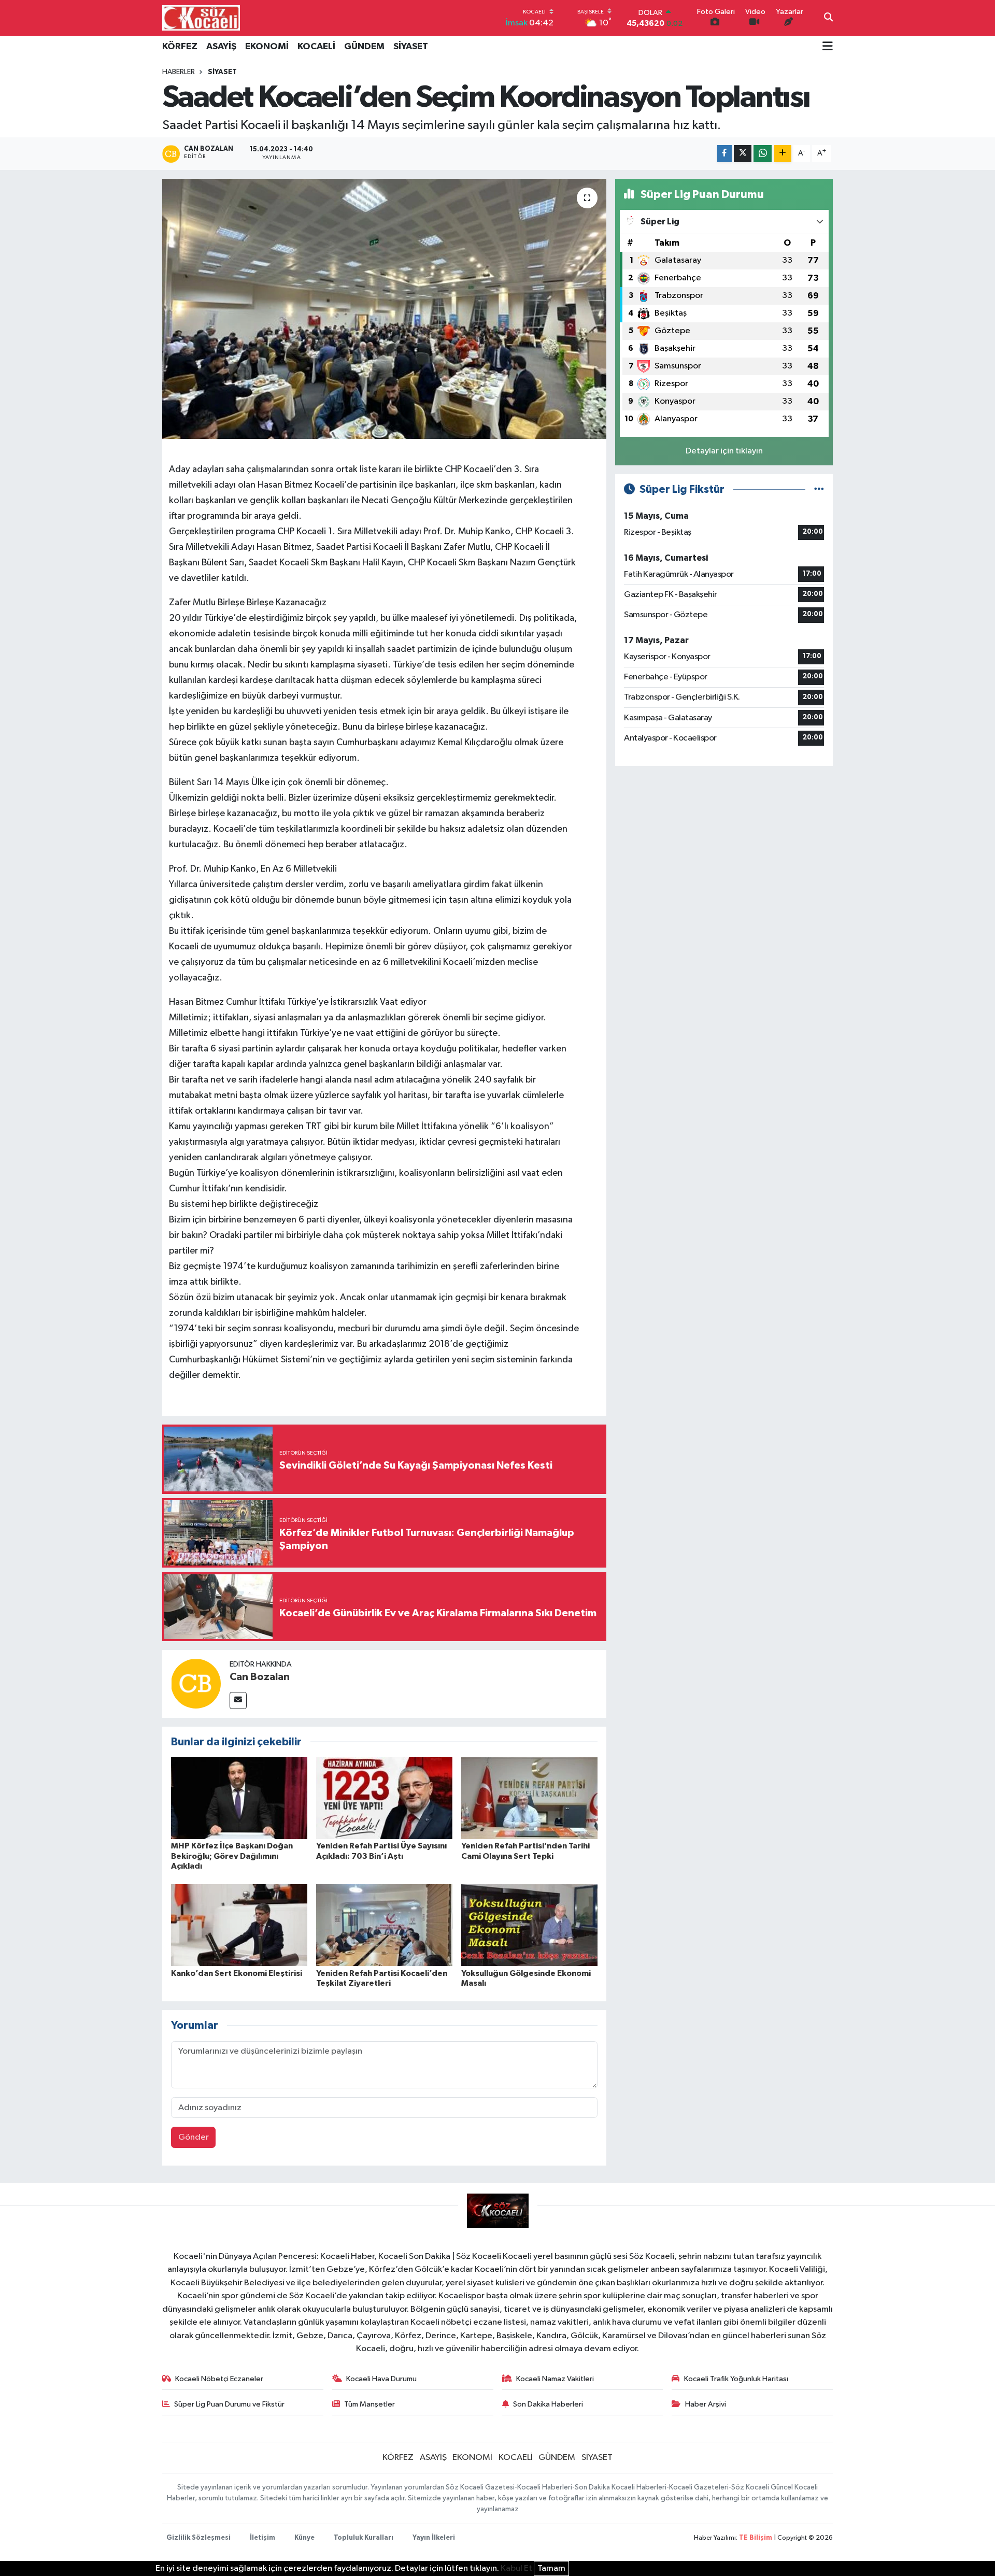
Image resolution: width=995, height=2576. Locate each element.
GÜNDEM (364, 47)
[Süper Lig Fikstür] (819, 489)
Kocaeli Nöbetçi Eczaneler (219, 2379)
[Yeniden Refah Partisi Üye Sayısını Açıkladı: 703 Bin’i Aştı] (384, 1798)
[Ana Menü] (828, 47)
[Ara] (828, 18)
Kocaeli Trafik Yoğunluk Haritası (736, 2379)
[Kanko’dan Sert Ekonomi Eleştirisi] (239, 1925)
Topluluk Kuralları (364, 2538)
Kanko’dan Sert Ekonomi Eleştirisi (237, 1973)
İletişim (262, 2538)
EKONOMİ (267, 47)
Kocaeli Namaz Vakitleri (555, 2379)
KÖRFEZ (180, 47)
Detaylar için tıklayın (724, 451)
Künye (304, 2538)
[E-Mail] (238, 1700)
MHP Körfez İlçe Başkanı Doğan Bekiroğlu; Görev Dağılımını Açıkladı (232, 1856)
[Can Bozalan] (196, 1683)
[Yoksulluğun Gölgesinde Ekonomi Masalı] (529, 1925)
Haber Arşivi (706, 2404)
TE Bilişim (756, 2538)
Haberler (179, 72)
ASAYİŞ (221, 47)
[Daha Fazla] (783, 154)
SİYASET (411, 47)
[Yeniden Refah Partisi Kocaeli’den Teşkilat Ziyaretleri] (384, 1925)
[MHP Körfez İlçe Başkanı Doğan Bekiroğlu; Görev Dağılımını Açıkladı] (239, 1798)
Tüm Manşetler (369, 2404)
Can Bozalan (260, 1677)
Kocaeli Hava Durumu (381, 2379)
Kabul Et (516, 2568)
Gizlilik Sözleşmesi (198, 2538)
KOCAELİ (316, 47)
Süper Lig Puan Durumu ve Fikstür (229, 2404)
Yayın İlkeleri (434, 2538)
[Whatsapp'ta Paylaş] (763, 154)
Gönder (194, 2137)
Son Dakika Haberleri (548, 2404)
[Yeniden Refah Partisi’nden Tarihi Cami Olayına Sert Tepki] (529, 1798)
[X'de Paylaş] (743, 154)
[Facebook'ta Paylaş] (724, 154)
